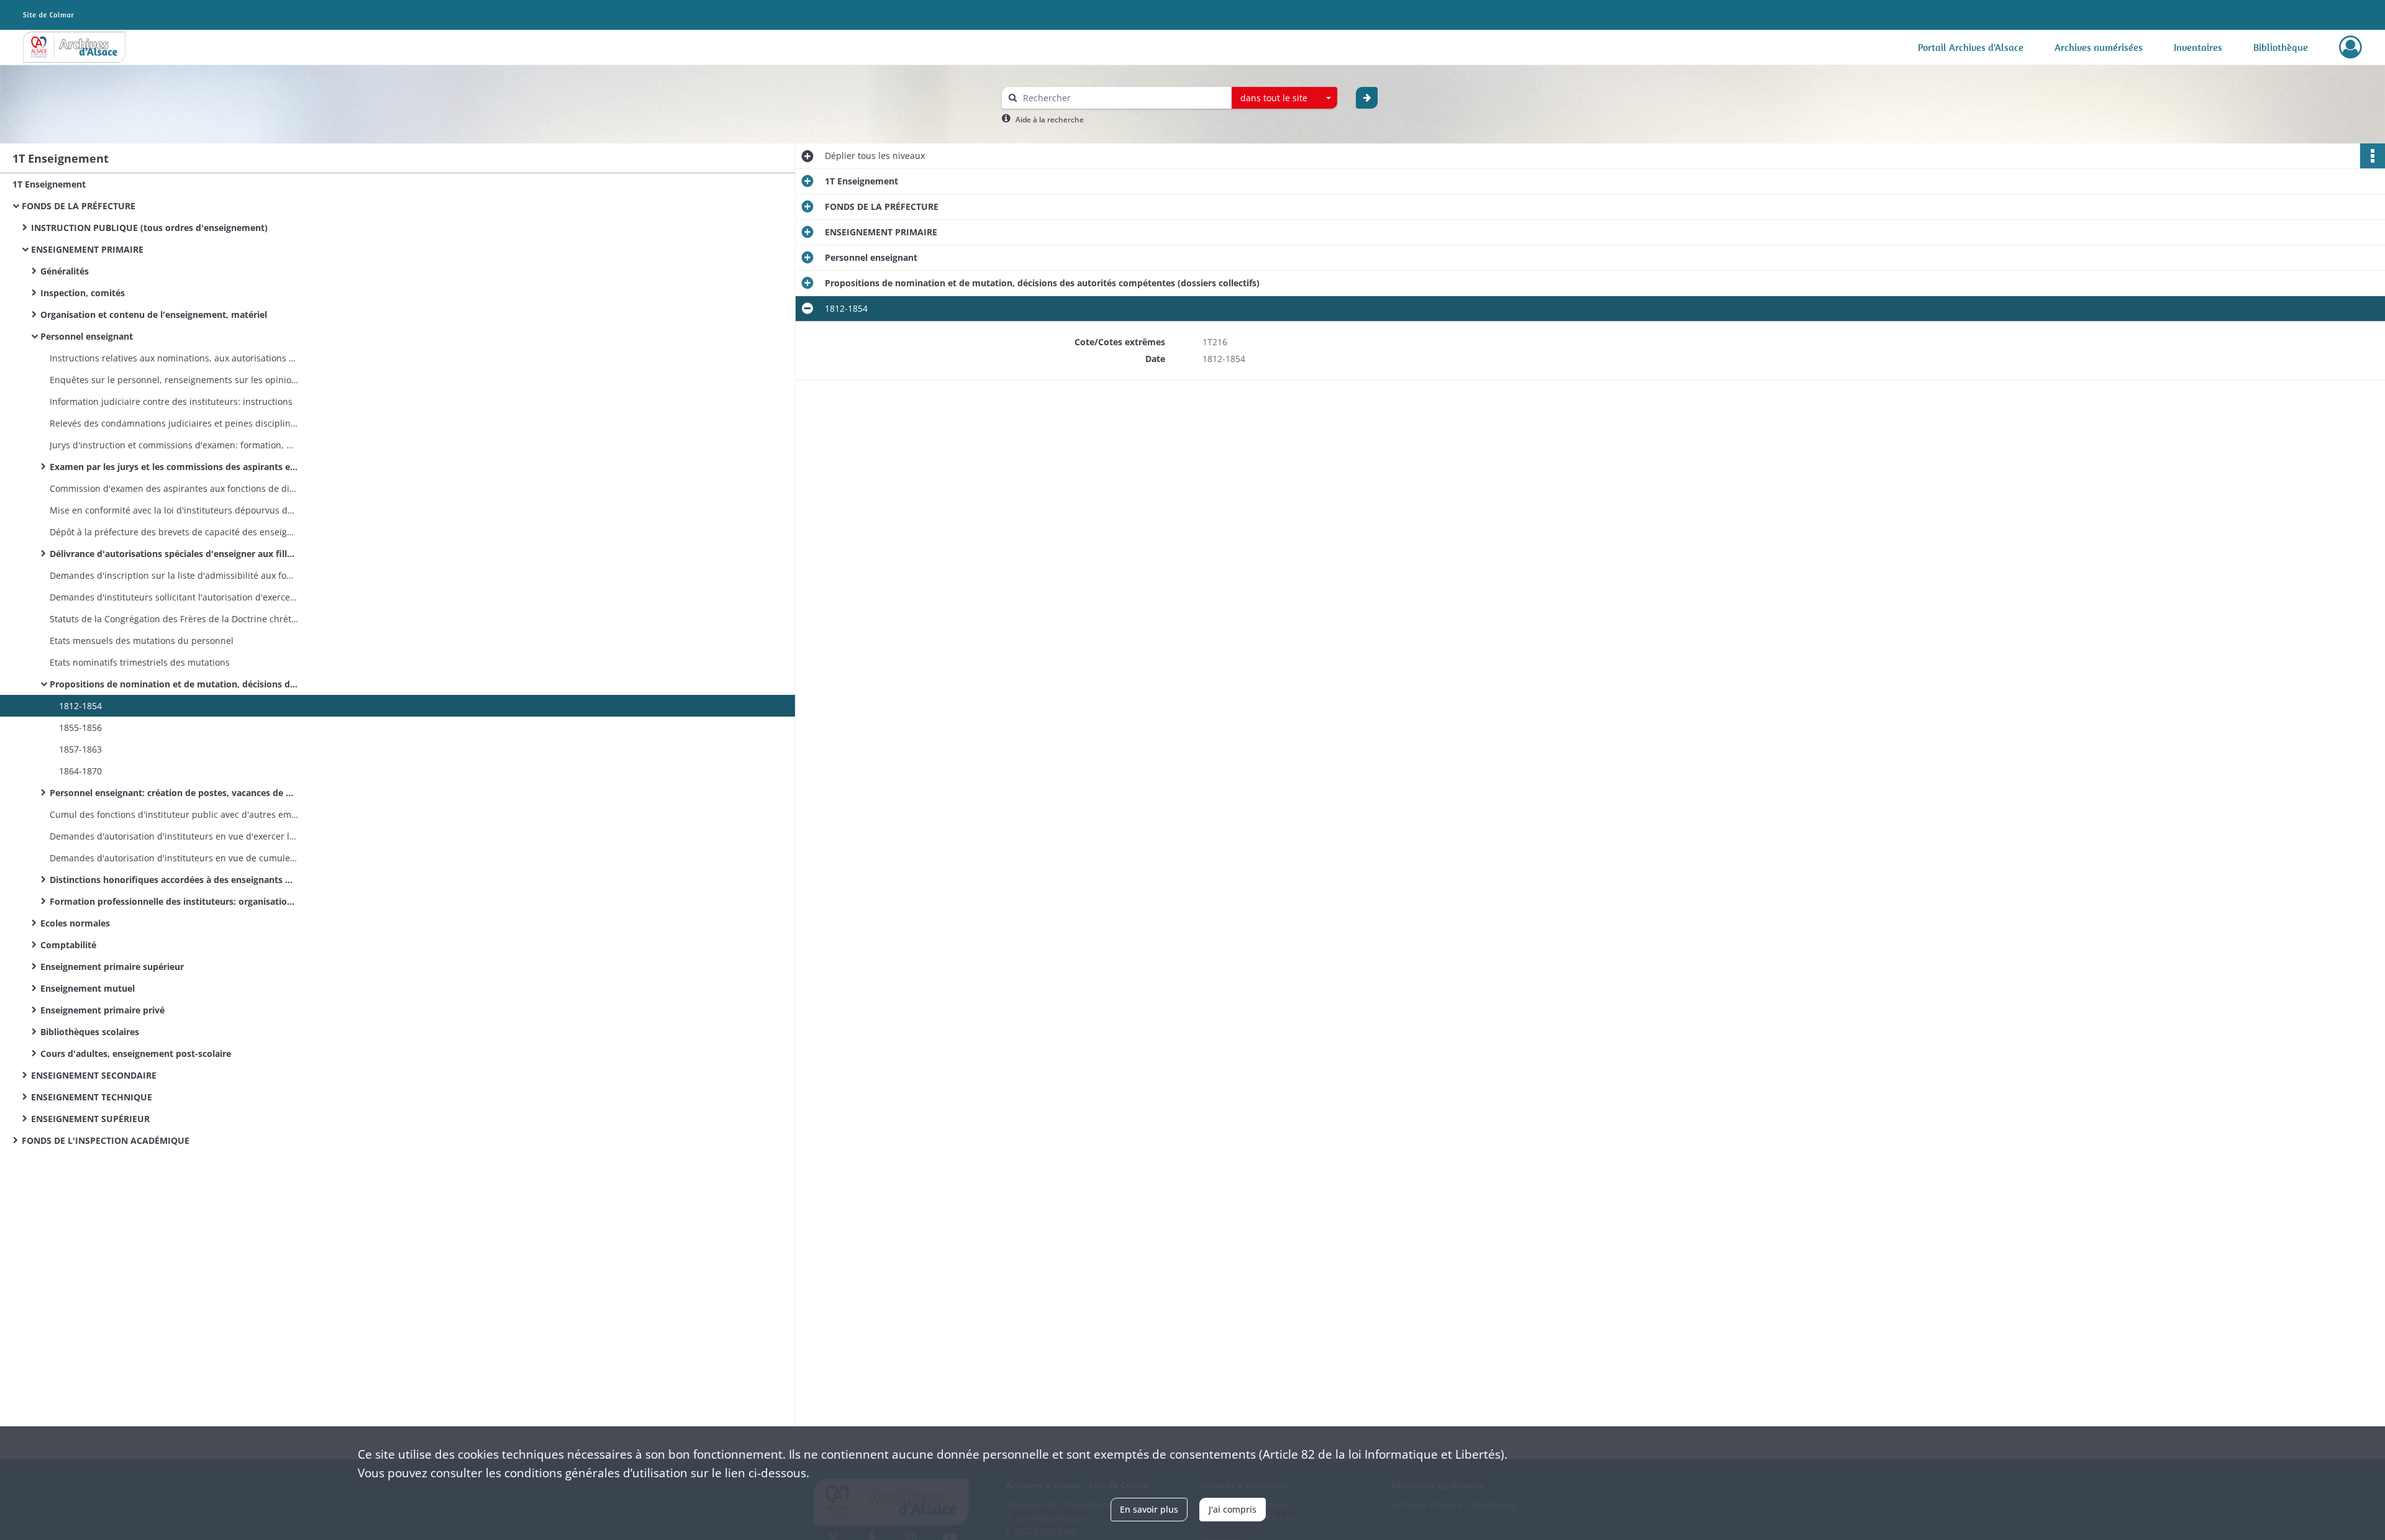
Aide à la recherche (1050, 120)
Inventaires (2198, 47)
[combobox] (1284, 98)
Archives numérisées (2099, 47)
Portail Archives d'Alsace (1971, 47)
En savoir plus (1149, 1509)
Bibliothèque (2281, 47)
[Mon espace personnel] (2351, 47)
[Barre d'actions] (2373, 156)
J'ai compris (1233, 1509)
